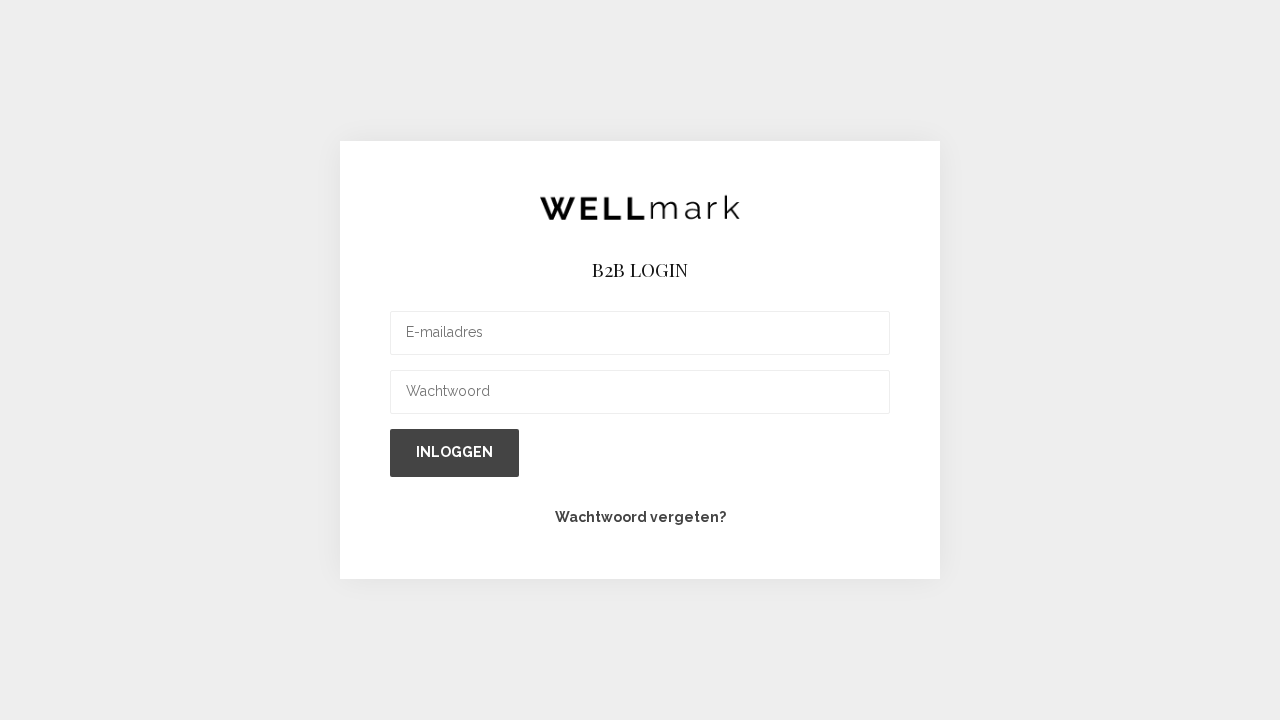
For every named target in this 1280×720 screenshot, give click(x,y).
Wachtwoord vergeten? (640, 517)
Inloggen (454, 452)
